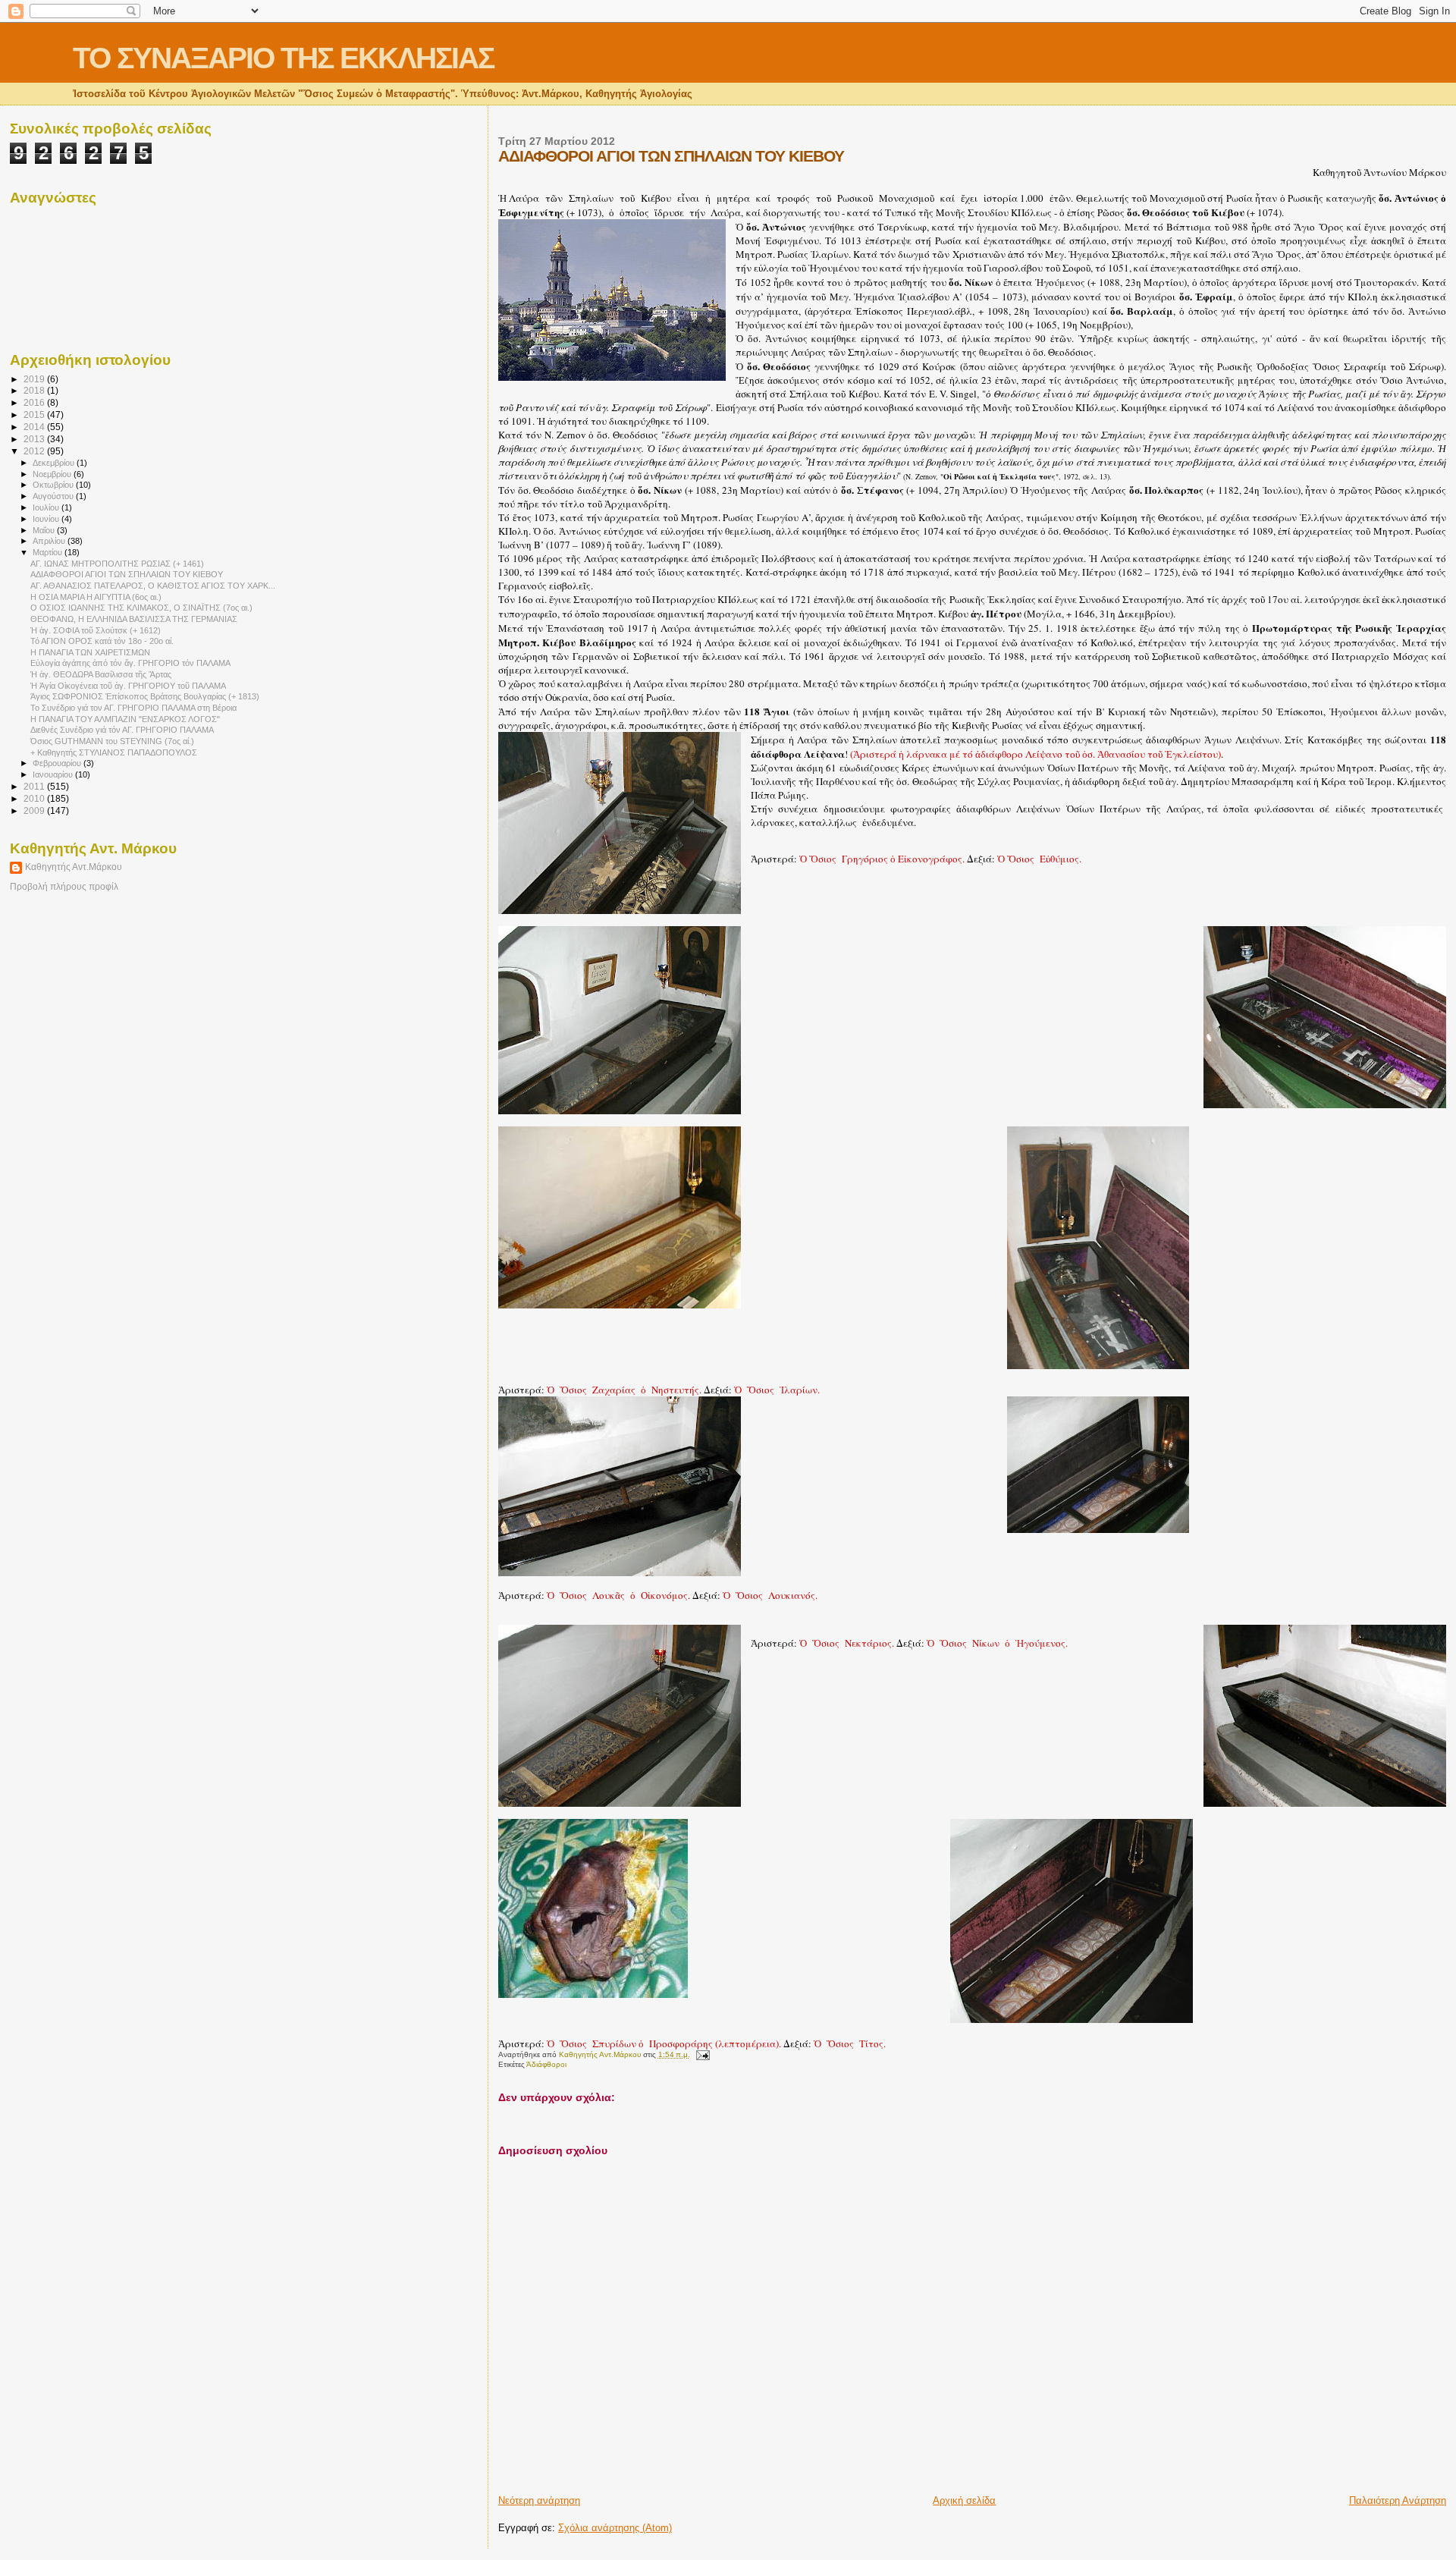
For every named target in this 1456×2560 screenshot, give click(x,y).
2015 (35, 415)
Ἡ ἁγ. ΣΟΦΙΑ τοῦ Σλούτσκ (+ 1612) (96, 630)
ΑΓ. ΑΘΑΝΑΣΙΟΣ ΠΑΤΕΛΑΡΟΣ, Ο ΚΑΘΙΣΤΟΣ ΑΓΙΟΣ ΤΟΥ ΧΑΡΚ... (153, 586)
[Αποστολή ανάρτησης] (702, 2054)
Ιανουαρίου (54, 774)
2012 (35, 451)
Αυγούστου (54, 496)
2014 (35, 427)
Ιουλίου (47, 507)
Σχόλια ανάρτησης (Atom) (615, 2528)
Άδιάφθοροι (546, 2064)
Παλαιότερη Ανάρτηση (1398, 2500)
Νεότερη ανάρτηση (539, 2500)
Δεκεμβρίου (55, 463)
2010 (35, 798)
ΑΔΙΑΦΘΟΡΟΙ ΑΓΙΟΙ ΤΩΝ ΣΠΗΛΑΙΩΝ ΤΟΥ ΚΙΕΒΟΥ (127, 574)
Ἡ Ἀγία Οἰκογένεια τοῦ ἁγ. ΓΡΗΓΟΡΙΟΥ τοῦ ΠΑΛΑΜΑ (128, 686)
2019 (35, 379)
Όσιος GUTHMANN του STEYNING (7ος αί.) (112, 741)
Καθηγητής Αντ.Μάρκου (74, 867)
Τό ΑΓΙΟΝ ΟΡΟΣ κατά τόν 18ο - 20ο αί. (102, 641)
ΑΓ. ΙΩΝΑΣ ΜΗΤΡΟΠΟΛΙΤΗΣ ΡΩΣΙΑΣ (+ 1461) (117, 564)
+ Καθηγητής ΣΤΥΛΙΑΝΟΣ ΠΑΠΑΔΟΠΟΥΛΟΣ (114, 752)
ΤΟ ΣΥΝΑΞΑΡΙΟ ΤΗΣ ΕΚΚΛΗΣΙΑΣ (283, 58)
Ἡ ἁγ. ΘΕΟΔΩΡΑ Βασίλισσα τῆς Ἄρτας (101, 674)
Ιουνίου (47, 519)
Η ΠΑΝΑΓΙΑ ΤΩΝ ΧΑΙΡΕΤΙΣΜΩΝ (90, 652)
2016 (35, 402)
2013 (35, 439)
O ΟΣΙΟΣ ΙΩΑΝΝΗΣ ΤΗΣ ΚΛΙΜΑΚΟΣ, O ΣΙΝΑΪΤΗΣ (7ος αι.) (141, 608)
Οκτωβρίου (54, 485)
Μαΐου (45, 530)
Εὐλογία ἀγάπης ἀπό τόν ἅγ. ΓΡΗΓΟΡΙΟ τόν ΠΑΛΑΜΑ (130, 663)
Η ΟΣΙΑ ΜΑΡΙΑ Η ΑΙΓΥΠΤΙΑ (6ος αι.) (96, 597)
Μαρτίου (49, 552)
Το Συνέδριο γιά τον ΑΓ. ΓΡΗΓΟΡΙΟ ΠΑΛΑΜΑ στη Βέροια (133, 708)
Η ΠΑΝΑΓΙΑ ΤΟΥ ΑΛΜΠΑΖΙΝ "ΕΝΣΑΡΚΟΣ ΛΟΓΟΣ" (125, 719)
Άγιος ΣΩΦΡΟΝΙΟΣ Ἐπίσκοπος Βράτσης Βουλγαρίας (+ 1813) (145, 696)
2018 (35, 390)
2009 (35, 810)
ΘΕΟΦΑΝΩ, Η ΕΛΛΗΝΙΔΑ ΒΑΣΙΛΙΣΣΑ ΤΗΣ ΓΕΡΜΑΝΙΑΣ (134, 619)
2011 (35, 786)
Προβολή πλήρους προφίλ (64, 887)
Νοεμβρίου (53, 474)
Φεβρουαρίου (58, 763)
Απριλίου (50, 541)
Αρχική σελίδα (964, 2500)
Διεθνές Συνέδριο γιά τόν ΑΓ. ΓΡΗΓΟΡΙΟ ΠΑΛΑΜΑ (122, 730)
